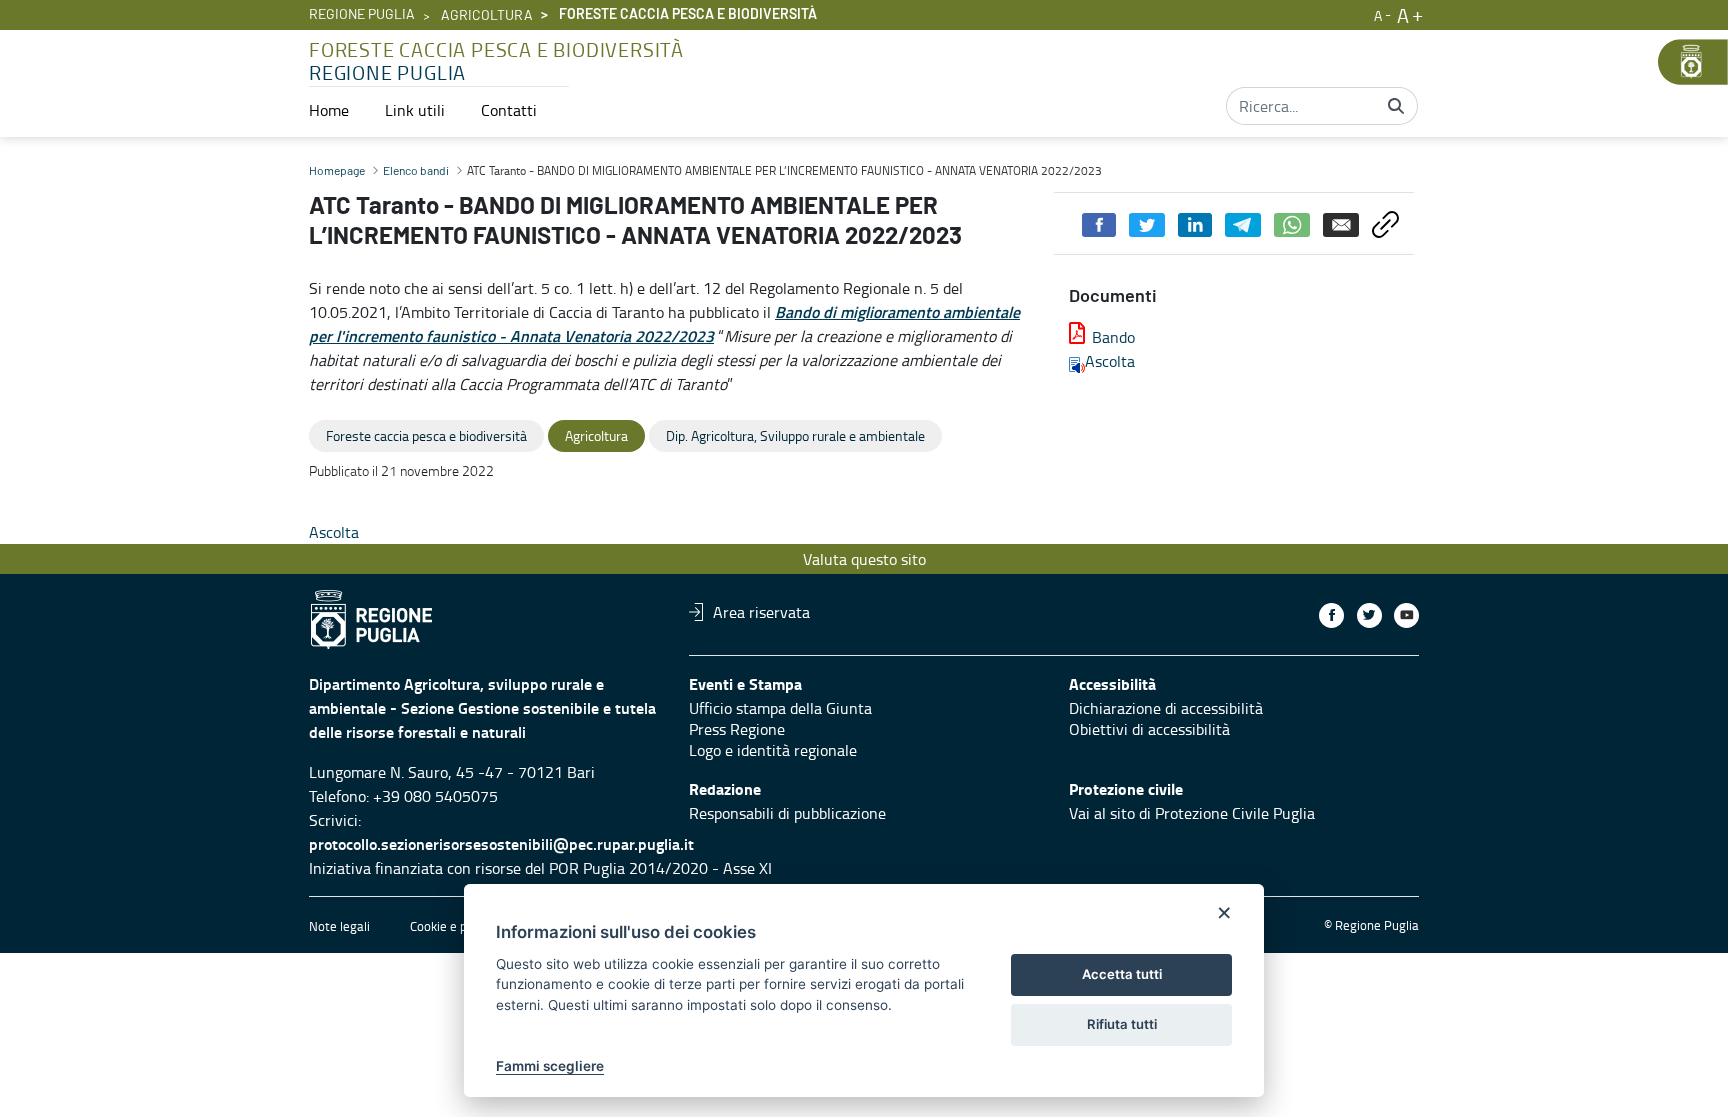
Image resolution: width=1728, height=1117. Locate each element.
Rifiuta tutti (1122, 1024)
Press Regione (737, 729)
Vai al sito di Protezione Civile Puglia (1192, 813)
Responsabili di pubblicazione (787, 813)
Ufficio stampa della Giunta (780, 708)
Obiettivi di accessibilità (1149, 729)
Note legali (339, 926)
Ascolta (1110, 361)
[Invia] (1396, 106)
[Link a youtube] (1406, 615)
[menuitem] (329, 110)
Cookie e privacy (455, 926)
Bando (1113, 337)
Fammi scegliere (550, 1066)
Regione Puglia (362, 15)
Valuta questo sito (864, 559)
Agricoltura (487, 16)
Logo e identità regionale (773, 750)
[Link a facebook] (1331, 615)
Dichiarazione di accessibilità (1166, 708)
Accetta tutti (1122, 974)
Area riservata (761, 612)
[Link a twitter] (1369, 615)
